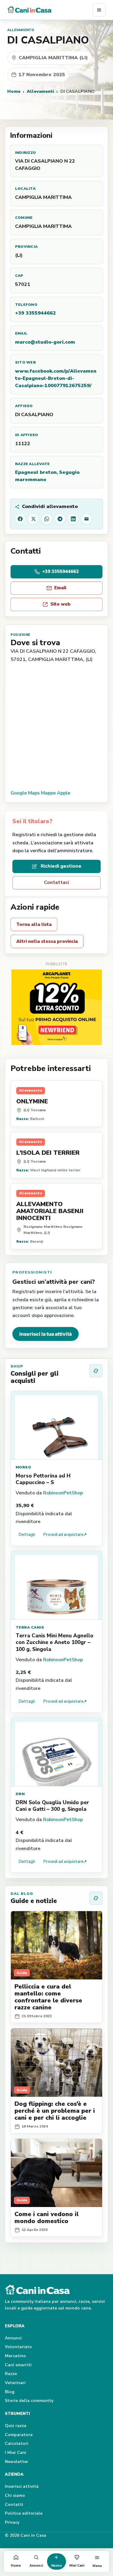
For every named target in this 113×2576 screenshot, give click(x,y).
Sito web (60, 604)
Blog (10, 2392)
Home (14, 91)
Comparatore (19, 2435)
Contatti (14, 2505)
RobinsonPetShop (63, 1493)
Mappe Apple (56, 793)
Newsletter (17, 2462)
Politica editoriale (24, 2513)
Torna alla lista (34, 924)
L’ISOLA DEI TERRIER (48, 1153)
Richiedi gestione (61, 866)
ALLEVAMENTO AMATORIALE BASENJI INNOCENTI (50, 1211)
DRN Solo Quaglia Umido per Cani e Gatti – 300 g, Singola (52, 1806)
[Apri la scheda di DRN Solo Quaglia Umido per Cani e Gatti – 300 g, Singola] (56, 1752)
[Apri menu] (99, 10)
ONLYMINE (32, 1101)
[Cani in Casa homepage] (50, 10)
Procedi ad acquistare (65, 1535)
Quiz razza (16, 2426)
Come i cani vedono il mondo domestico (47, 2218)
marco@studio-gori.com (45, 342)
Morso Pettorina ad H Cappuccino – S (43, 1479)
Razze (11, 2374)
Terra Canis (30, 1627)
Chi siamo (15, 2495)
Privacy (12, 2522)
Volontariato (18, 2347)
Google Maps (25, 793)
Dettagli (27, 1535)
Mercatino (15, 2356)
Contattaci (56, 882)
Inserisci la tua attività (46, 1334)
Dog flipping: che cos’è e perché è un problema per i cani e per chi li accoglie (55, 2111)
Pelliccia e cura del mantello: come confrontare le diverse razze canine (48, 1997)
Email (60, 588)
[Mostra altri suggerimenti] (96, 1371)
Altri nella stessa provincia (47, 941)
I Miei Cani (16, 2453)
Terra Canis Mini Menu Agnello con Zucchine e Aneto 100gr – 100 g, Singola (55, 1642)
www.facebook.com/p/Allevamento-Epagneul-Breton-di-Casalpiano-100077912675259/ (56, 378)
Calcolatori (17, 2443)
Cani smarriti (18, 2365)
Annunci (13, 2338)
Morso (23, 1467)
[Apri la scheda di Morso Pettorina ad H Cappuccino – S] (56, 1425)
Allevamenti (40, 91)
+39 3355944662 (35, 313)
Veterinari (15, 2383)
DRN (20, 1794)
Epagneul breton (36, 472)
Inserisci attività (22, 2486)
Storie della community (29, 2401)
